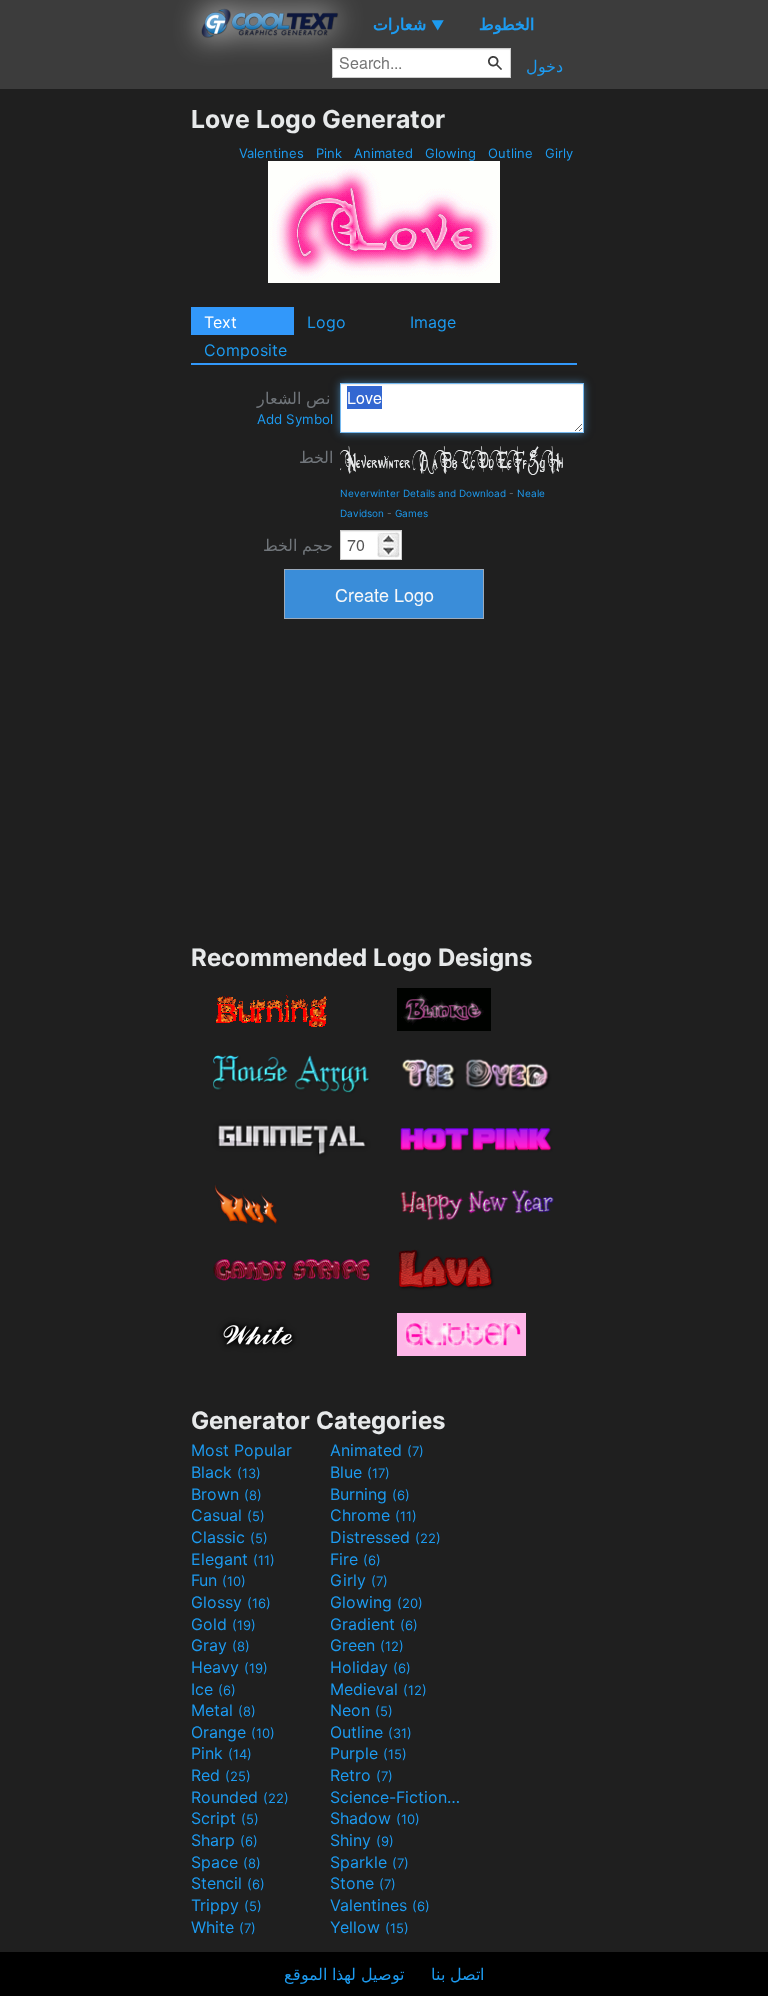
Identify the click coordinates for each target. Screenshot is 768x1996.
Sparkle (369, 1862)
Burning (370, 1494)
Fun (218, 1580)
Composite (245, 350)
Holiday (370, 1667)
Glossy (231, 1602)
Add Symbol (295, 419)
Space (226, 1862)
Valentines (271, 153)
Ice (213, 1689)
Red (221, 1775)
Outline (510, 153)
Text (220, 322)
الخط (316, 457)
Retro (361, 1775)
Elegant (233, 1559)
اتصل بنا (457, 1974)
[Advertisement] (95, 404)
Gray (220, 1645)
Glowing (450, 153)
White (223, 1927)
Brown (226, 1494)
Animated (383, 153)
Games (411, 513)
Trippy (226, 1905)
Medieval (378, 1689)
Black (226, 1472)
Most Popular (241, 1450)
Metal (223, 1710)
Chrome (373, 1515)
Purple (368, 1753)
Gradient (374, 1624)
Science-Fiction (397, 1797)
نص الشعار (295, 407)
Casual (228, 1515)
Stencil (228, 1883)
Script (225, 1818)
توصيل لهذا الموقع (344, 1974)
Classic (229, 1537)
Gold (223, 1624)
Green (367, 1645)
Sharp (224, 1840)
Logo (326, 322)
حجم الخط (298, 545)
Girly (559, 153)
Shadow (375, 1818)
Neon (361, 1710)
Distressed (385, 1537)
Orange (233, 1732)
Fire (355, 1559)
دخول (544, 66)
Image (433, 322)
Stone (363, 1883)
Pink (329, 153)
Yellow (369, 1927)
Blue (360, 1472)
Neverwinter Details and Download (423, 493)
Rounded (240, 1797)
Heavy (229, 1667)
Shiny (362, 1840)
